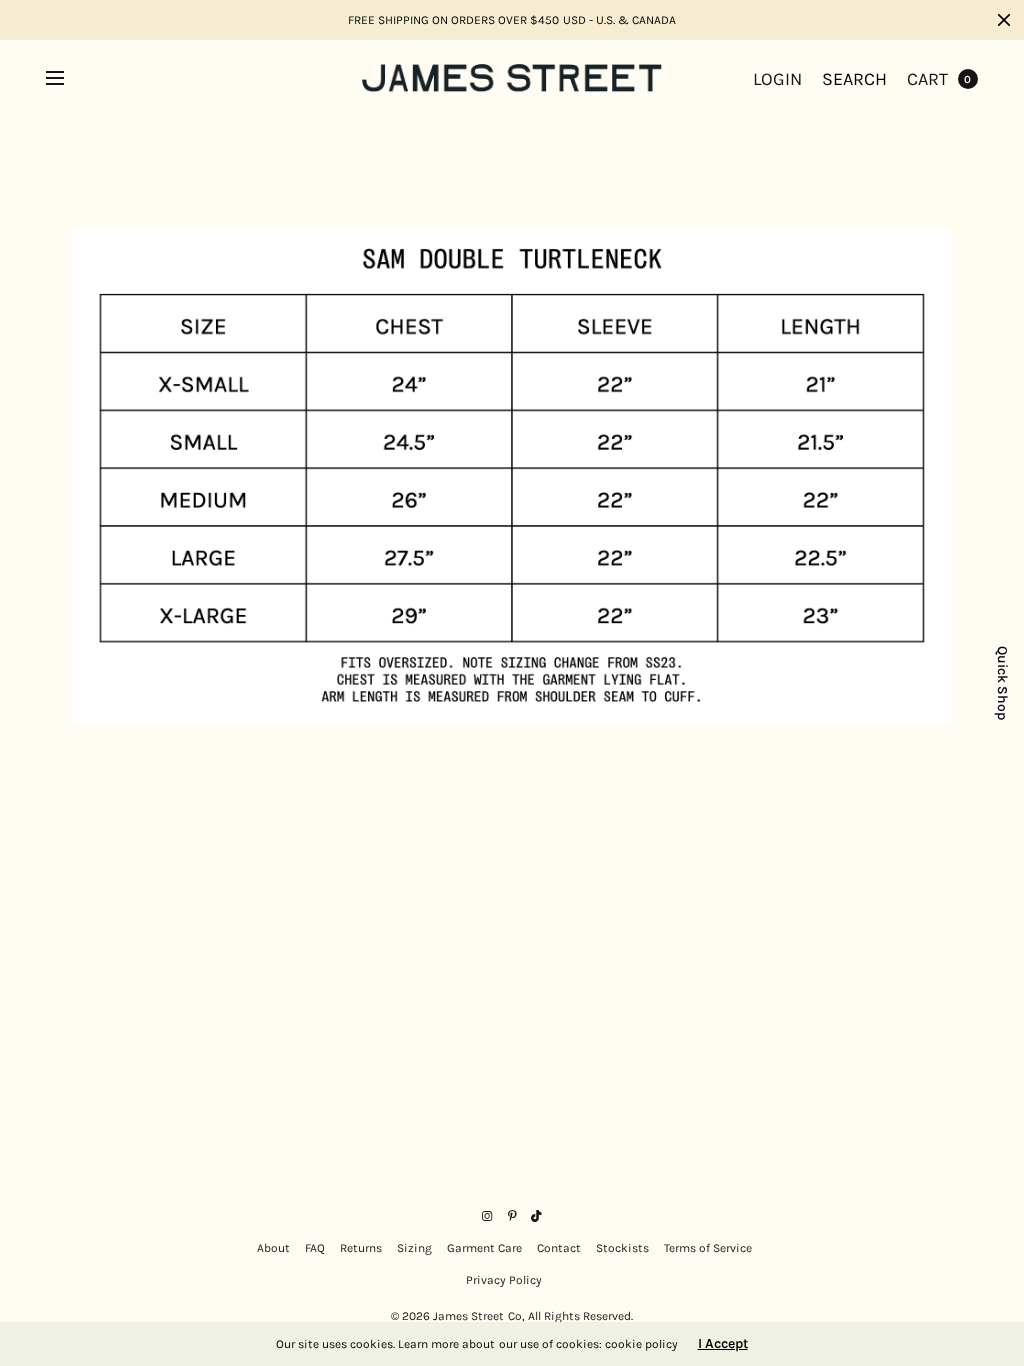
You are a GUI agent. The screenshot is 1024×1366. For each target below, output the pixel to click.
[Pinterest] (512, 1216)
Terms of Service (708, 1248)
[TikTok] (537, 1216)
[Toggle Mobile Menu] (68, 79)
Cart (927, 79)
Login (777, 79)
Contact (559, 1248)
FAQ (315, 1248)
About (273, 1248)
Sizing (414, 1248)
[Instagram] (487, 1216)
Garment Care (484, 1248)
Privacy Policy (504, 1280)
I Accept (723, 1344)
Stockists (622, 1248)
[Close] (1004, 20)
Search (854, 79)
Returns (361, 1248)
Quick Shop (1002, 683)
